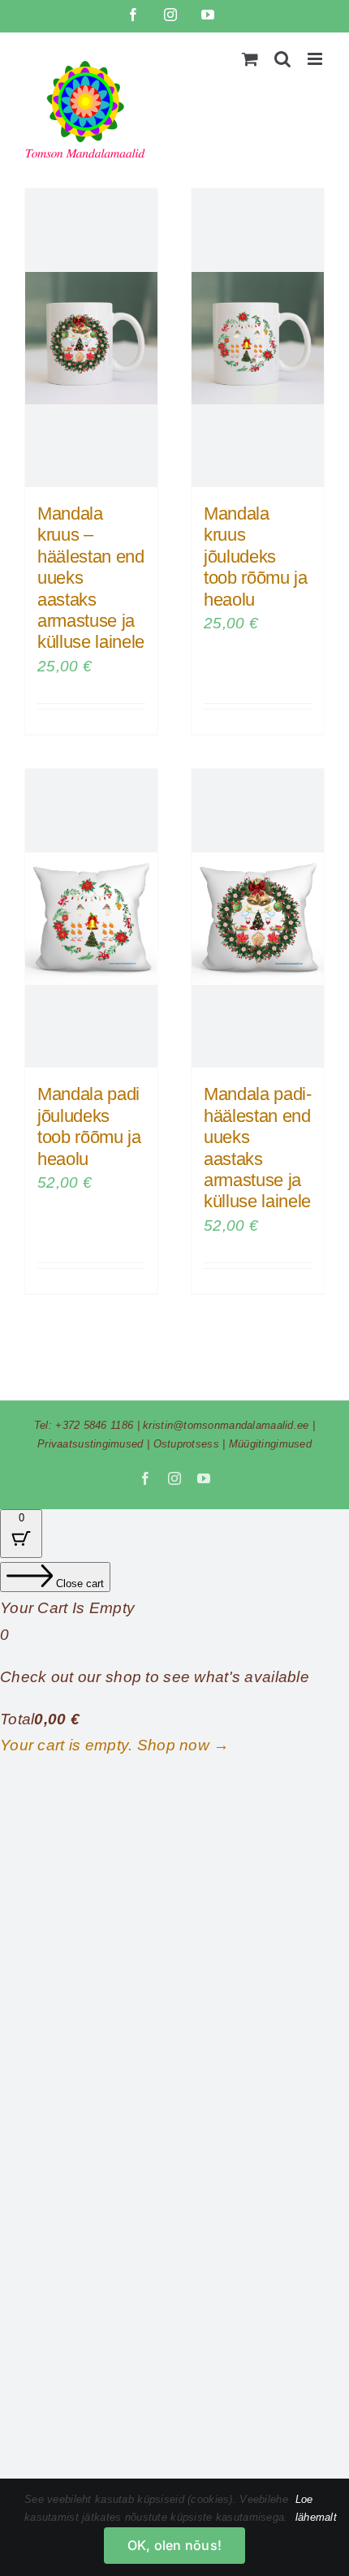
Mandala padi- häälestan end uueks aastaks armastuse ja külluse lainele (258, 1148)
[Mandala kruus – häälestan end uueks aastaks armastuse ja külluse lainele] (91, 338)
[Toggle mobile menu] (316, 59)
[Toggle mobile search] (282, 59)
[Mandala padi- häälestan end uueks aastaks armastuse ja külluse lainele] (258, 918)
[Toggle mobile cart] (250, 59)
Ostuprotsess (186, 1444)
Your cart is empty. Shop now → (115, 1745)
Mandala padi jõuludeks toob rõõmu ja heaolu (89, 1126)
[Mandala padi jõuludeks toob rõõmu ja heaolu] (91, 918)
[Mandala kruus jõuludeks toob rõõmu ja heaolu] (258, 338)
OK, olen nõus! (174, 2545)
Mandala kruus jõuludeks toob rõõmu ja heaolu (256, 557)
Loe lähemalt (316, 2508)
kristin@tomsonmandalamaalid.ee (226, 1425)
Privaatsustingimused (90, 1444)
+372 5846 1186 (94, 1425)
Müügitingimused (270, 1444)
